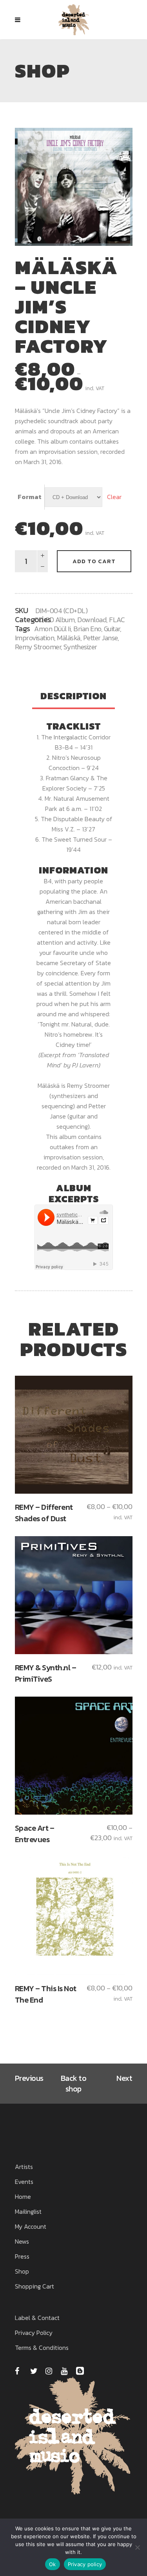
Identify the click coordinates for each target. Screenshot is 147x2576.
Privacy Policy (34, 2333)
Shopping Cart (34, 2286)
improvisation (35, 638)
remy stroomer (38, 647)
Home (23, 2196)
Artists (24, 2167)
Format (30, 497)
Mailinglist (28, 2211)
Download (92, 620)
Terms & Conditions (42, 2348)
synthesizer (80, 647)
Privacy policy (85, 2564)
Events (24, 2182)
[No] (137, 2547)
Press (22, 2256)
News (22, 2241)
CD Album (60, 620)
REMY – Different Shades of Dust (44, 1513)
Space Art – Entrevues (35, 1834)
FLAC (117, 620)
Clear (114, 497)
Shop (22, 2271)
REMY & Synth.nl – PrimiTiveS (46, 1673)
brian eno (87, 629)
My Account (31, 2226)
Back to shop (74, 2083)
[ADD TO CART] (73, 1435)
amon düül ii (52, 629)
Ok (53, 2564)
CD (38, 620)
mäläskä (69, 638)
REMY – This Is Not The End (46, 1994)
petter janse (100, 638)
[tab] (73, 697)
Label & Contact (37, 2318)
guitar (112, 629)
